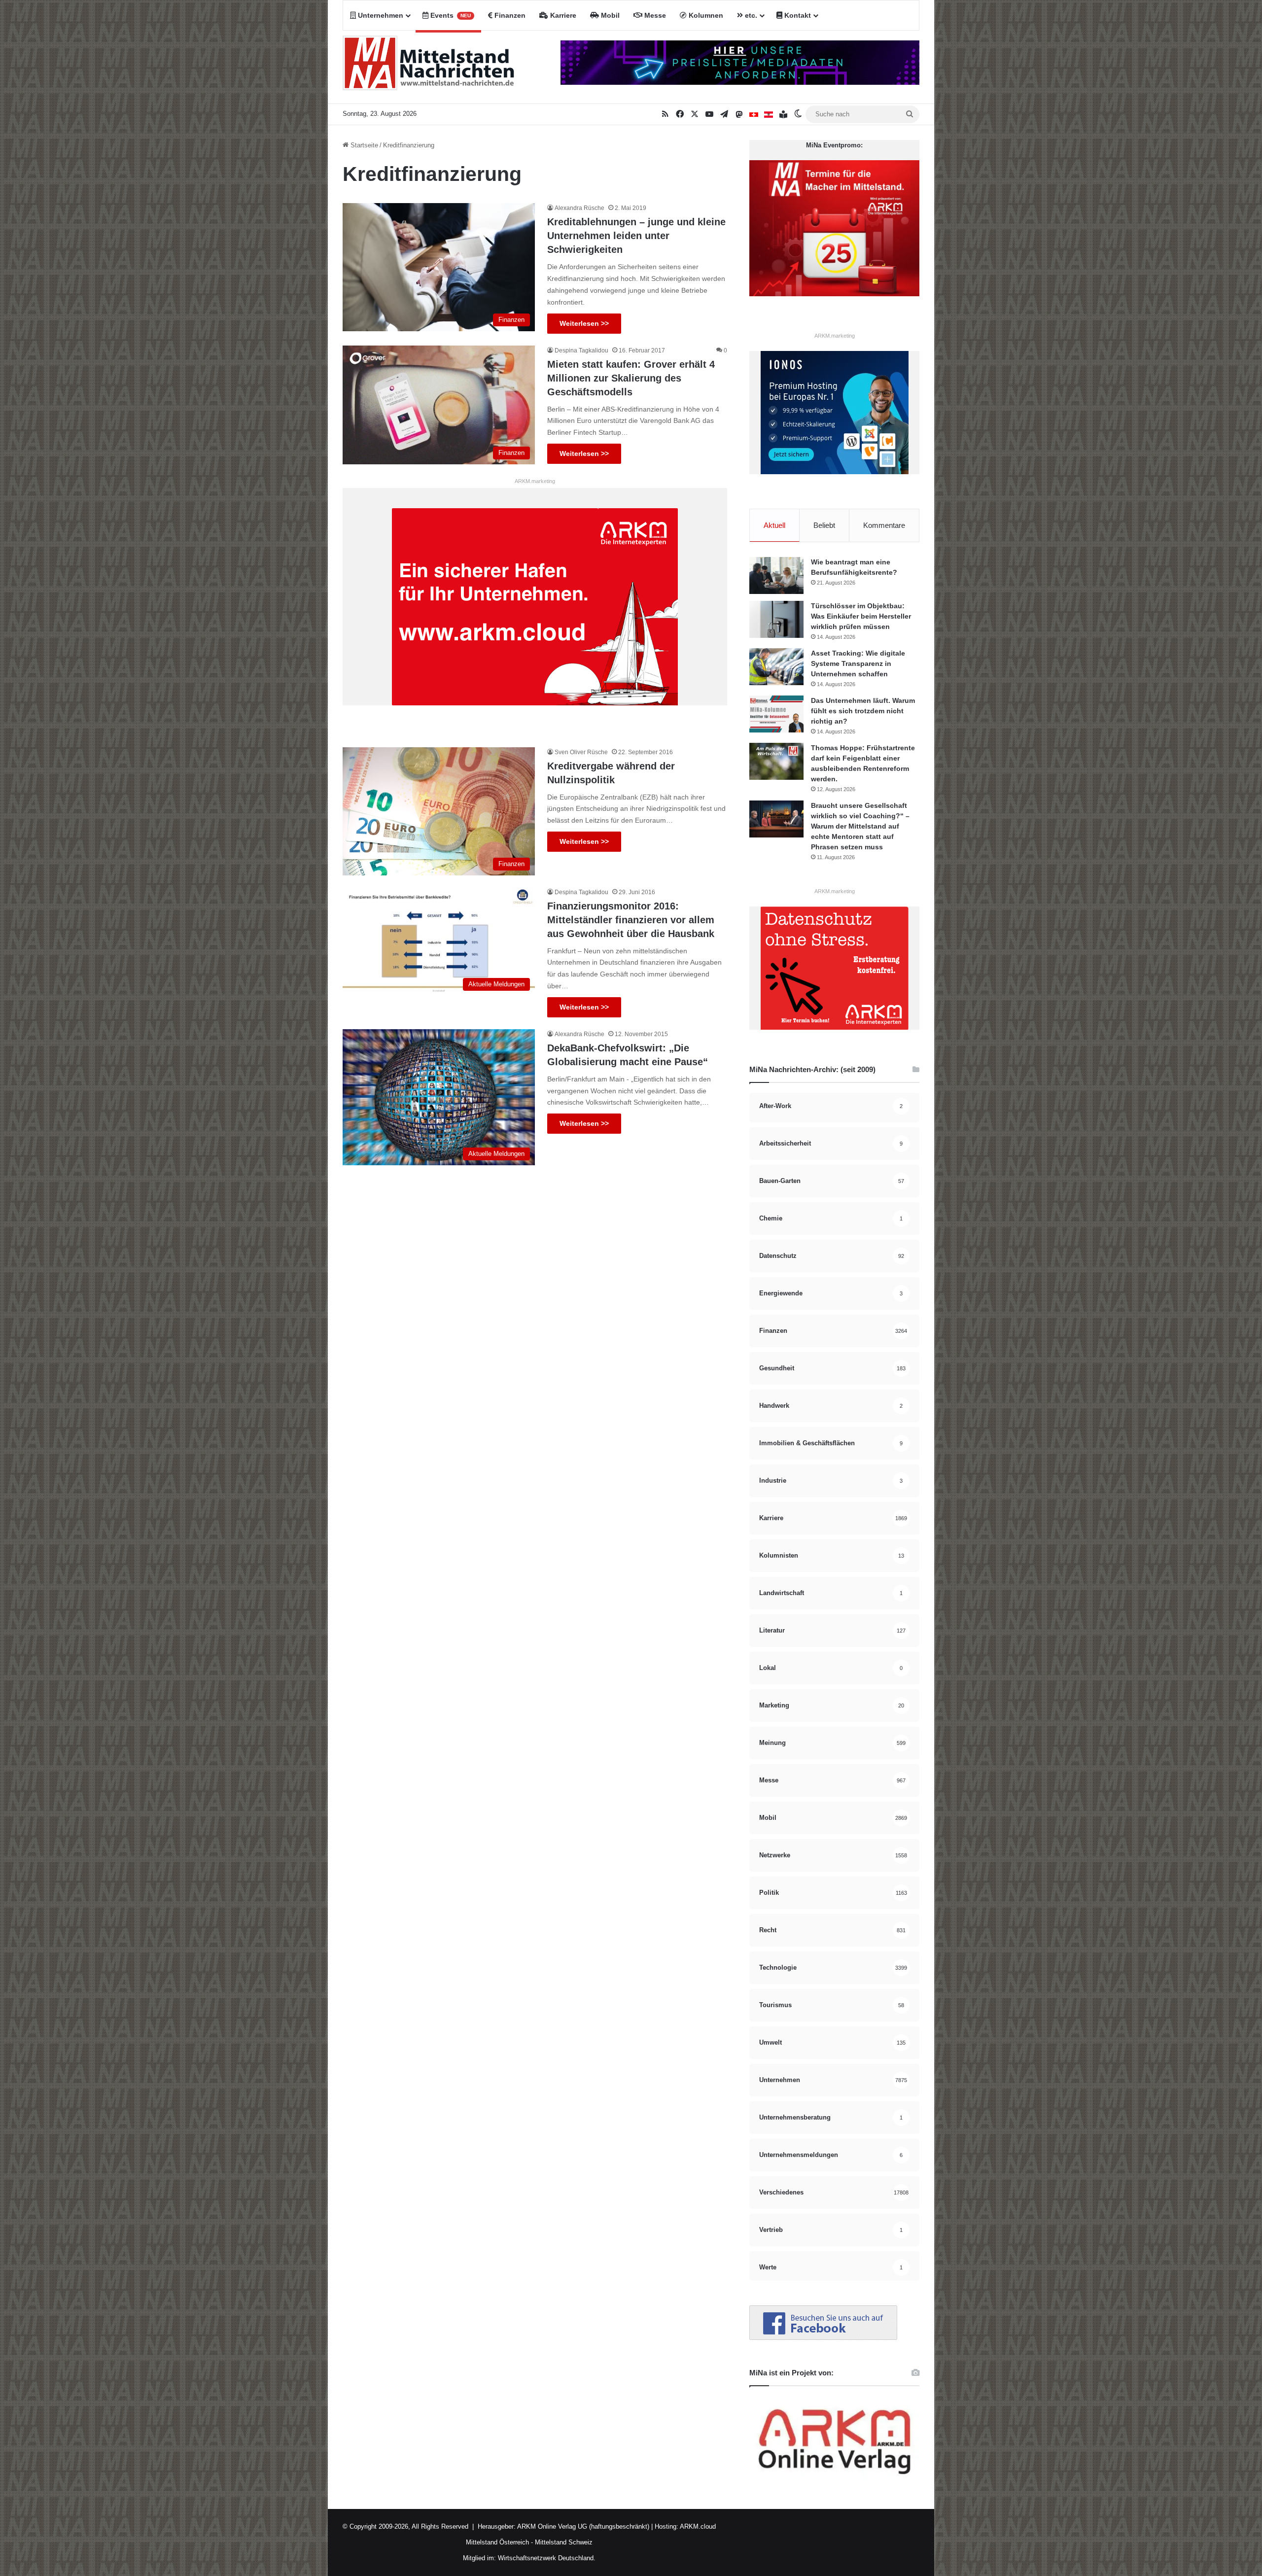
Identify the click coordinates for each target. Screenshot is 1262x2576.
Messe (654, 15)
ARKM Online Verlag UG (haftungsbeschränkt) (583, 2526)
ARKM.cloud (697, 2526)
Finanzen (509, 15)
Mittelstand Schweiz (564, 2542)
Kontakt (797, 15)
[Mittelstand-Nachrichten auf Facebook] (823, 2338)
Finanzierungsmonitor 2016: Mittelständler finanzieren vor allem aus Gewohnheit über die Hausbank (631, 920)
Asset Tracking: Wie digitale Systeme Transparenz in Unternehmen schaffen (858, 663)
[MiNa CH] (754, 114)
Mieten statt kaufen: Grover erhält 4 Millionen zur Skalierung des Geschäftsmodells (631, 378)
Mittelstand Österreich (497, 2542)
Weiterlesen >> (584, 323)
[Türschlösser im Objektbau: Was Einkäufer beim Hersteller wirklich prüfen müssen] (776, 619)
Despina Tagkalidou (581, 350)
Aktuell (774, 525)
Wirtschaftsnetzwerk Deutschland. (547, 2558)
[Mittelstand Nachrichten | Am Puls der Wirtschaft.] (429, 67)
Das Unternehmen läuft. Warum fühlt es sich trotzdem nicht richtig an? (863, 711)
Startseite (363, 145)
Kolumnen (705, 15)
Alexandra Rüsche (579, 208)
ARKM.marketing (535, 481)
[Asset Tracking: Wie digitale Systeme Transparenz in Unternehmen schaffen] (776, 667)
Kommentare (884, 525)
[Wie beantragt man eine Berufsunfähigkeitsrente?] (776, 575)
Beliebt (824, 525)
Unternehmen (380, 15)
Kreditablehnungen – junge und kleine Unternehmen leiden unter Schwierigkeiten (636, 236)
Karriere (562, 15)
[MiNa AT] (769, 114)
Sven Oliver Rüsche (581, 752)
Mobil (609, 15)
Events (450, 15)
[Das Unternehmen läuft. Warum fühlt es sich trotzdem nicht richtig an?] (776, 714)
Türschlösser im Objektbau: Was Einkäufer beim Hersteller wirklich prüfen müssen (861, 616)
